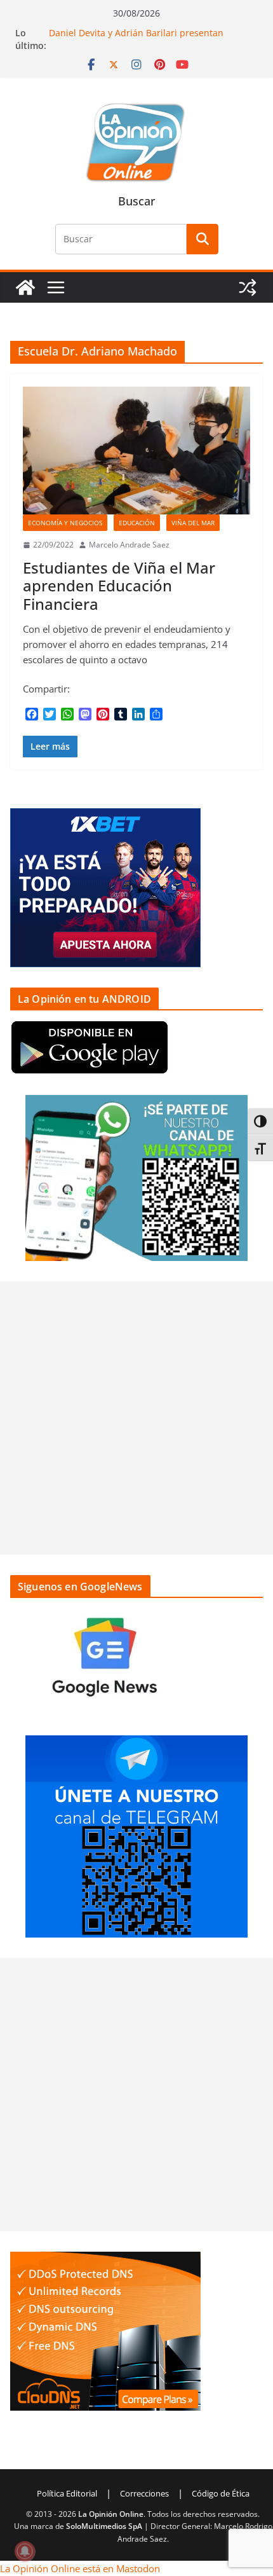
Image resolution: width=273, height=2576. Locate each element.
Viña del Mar (193, 523)
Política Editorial (67, 2493)
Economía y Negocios (65, 523)
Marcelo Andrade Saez (129, 545)
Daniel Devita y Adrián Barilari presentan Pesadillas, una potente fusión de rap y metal (145, 39)
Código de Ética (221, 2493)
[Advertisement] (136, 1418)
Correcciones (144, 2493)
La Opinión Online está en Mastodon (80, 2568)
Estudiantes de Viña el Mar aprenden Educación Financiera (119, 586)
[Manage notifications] (25, 2551)
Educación (137, 523)
